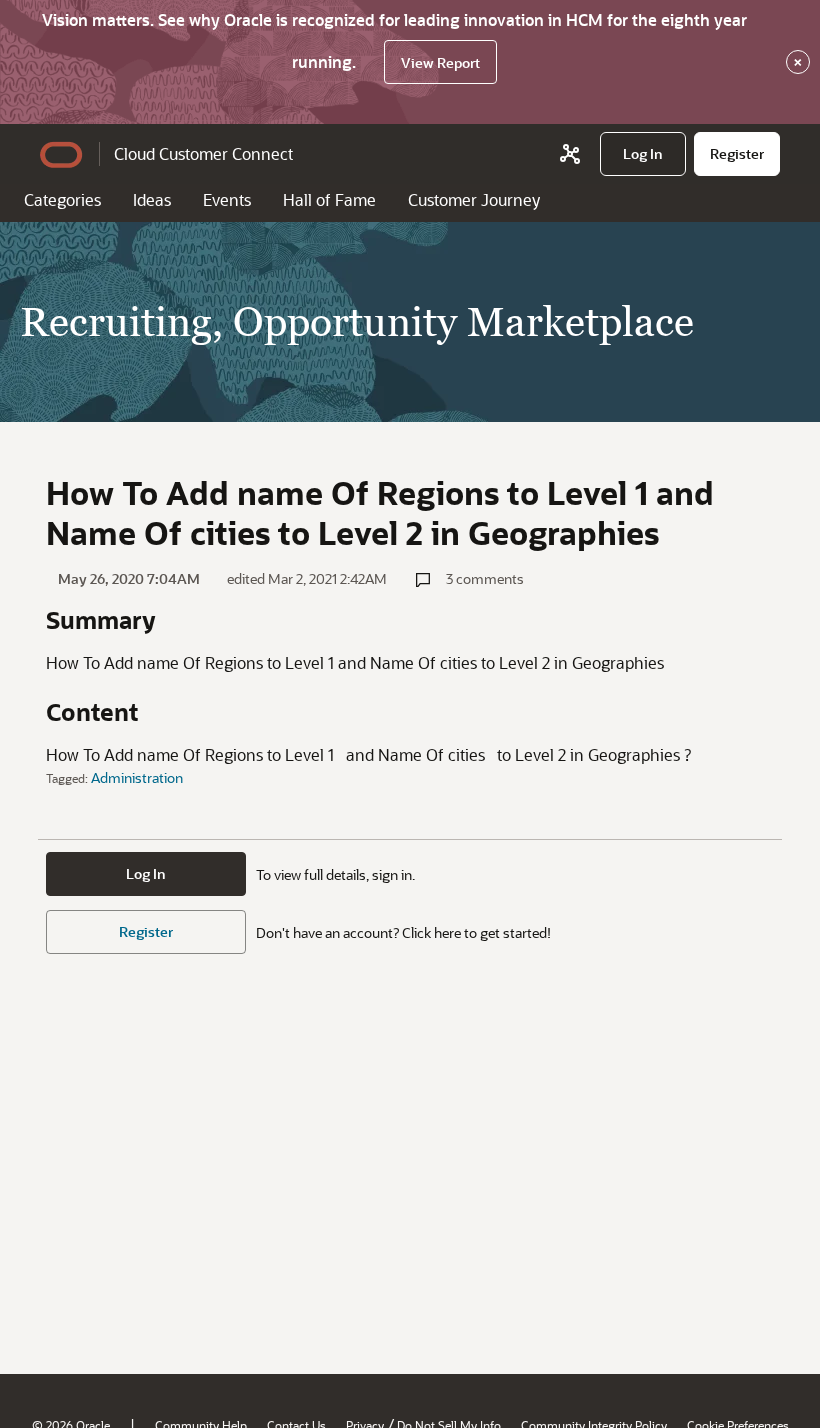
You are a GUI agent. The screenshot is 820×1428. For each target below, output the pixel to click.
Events (227, 199)
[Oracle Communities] (570, 154)
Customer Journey (474, 199)
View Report (440, 62)
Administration (137, 777)
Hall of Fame (329, 199)
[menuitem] (643, 154)
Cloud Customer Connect (203, 153)
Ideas (152, 199)
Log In (146, 873)
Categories (62, 199)
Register (146, 931)
